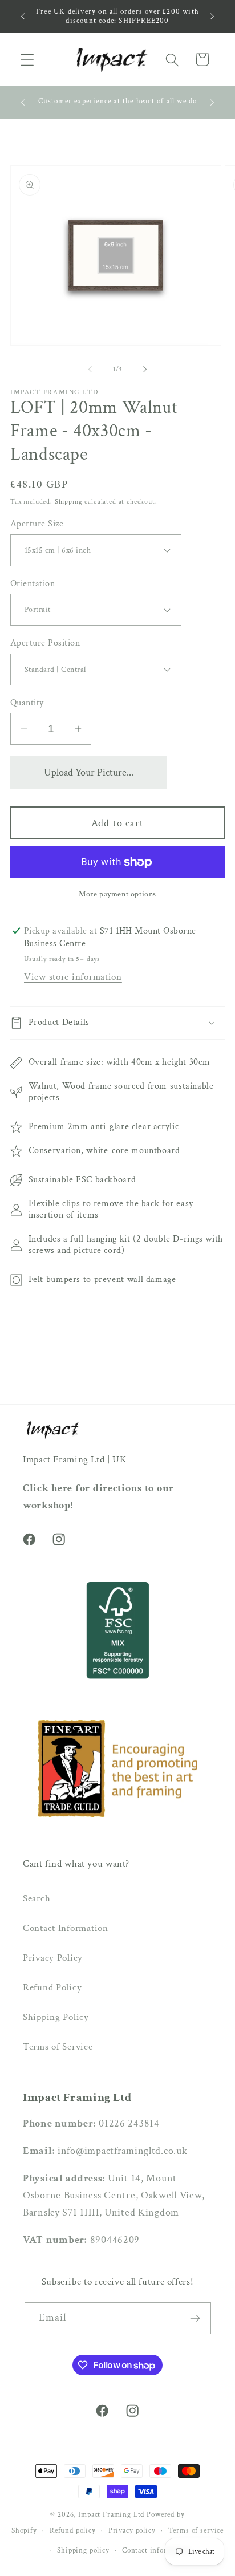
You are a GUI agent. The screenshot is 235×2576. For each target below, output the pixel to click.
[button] (28, 60)
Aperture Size (37, 524)
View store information (73, 977)
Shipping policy (83, 2550)
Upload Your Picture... (89, 772)
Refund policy (73, 2530)
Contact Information (66, 1928)
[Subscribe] (195, 2318)
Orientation (33, 583)
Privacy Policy (53, 1958)
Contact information (156, 2550)
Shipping (69, 502)
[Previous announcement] (23, 16)
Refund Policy (52, 1987)
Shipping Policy (56, 2017)
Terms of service (196, 2530)
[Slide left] (90, 369)
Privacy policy (132, 2530)
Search (37, 1898)
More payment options (117, 894)
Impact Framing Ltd (111, 2514)
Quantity (27, 703)
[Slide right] (145, 369)
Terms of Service (58, 2047)
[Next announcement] (212, 16)
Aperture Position (45, 643)
